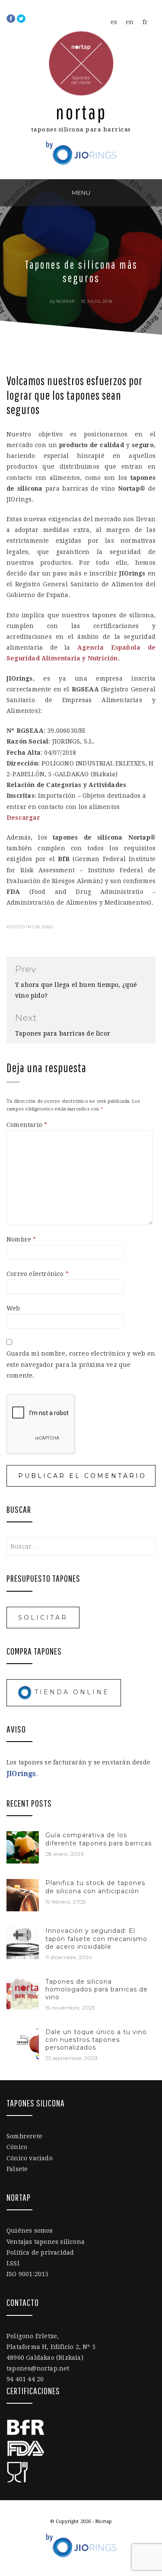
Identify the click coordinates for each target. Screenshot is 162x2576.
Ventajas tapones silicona (46, 2242)
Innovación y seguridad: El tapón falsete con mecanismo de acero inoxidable (96, 1938)
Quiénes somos (30, 2231)
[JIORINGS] (81, 149)
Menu (81, 193)
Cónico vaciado (30, 2158)
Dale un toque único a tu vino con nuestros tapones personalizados (96, 2040)
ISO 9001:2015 (28, 2274)
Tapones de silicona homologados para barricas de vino (97, 1989)
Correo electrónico (38, 1274)
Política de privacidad (40, 2252)
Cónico (17, 2147)
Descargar (23, 818)
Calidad (43, 927)
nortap (65, 301)
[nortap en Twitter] (21, 18)
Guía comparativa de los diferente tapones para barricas (98, 1839)
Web (13, 1308)
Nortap (81, 112)
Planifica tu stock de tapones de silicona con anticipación (95, 1887)
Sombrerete (24, 2136)
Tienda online (70, 1692)
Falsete (17, 2169)
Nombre (21, 1239)
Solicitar (43, 1618)
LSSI (13, 2263)
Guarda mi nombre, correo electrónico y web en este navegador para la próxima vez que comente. (81, 1364)
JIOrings (21, 1774)
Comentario (27, 1125)
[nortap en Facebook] (12, 18)
